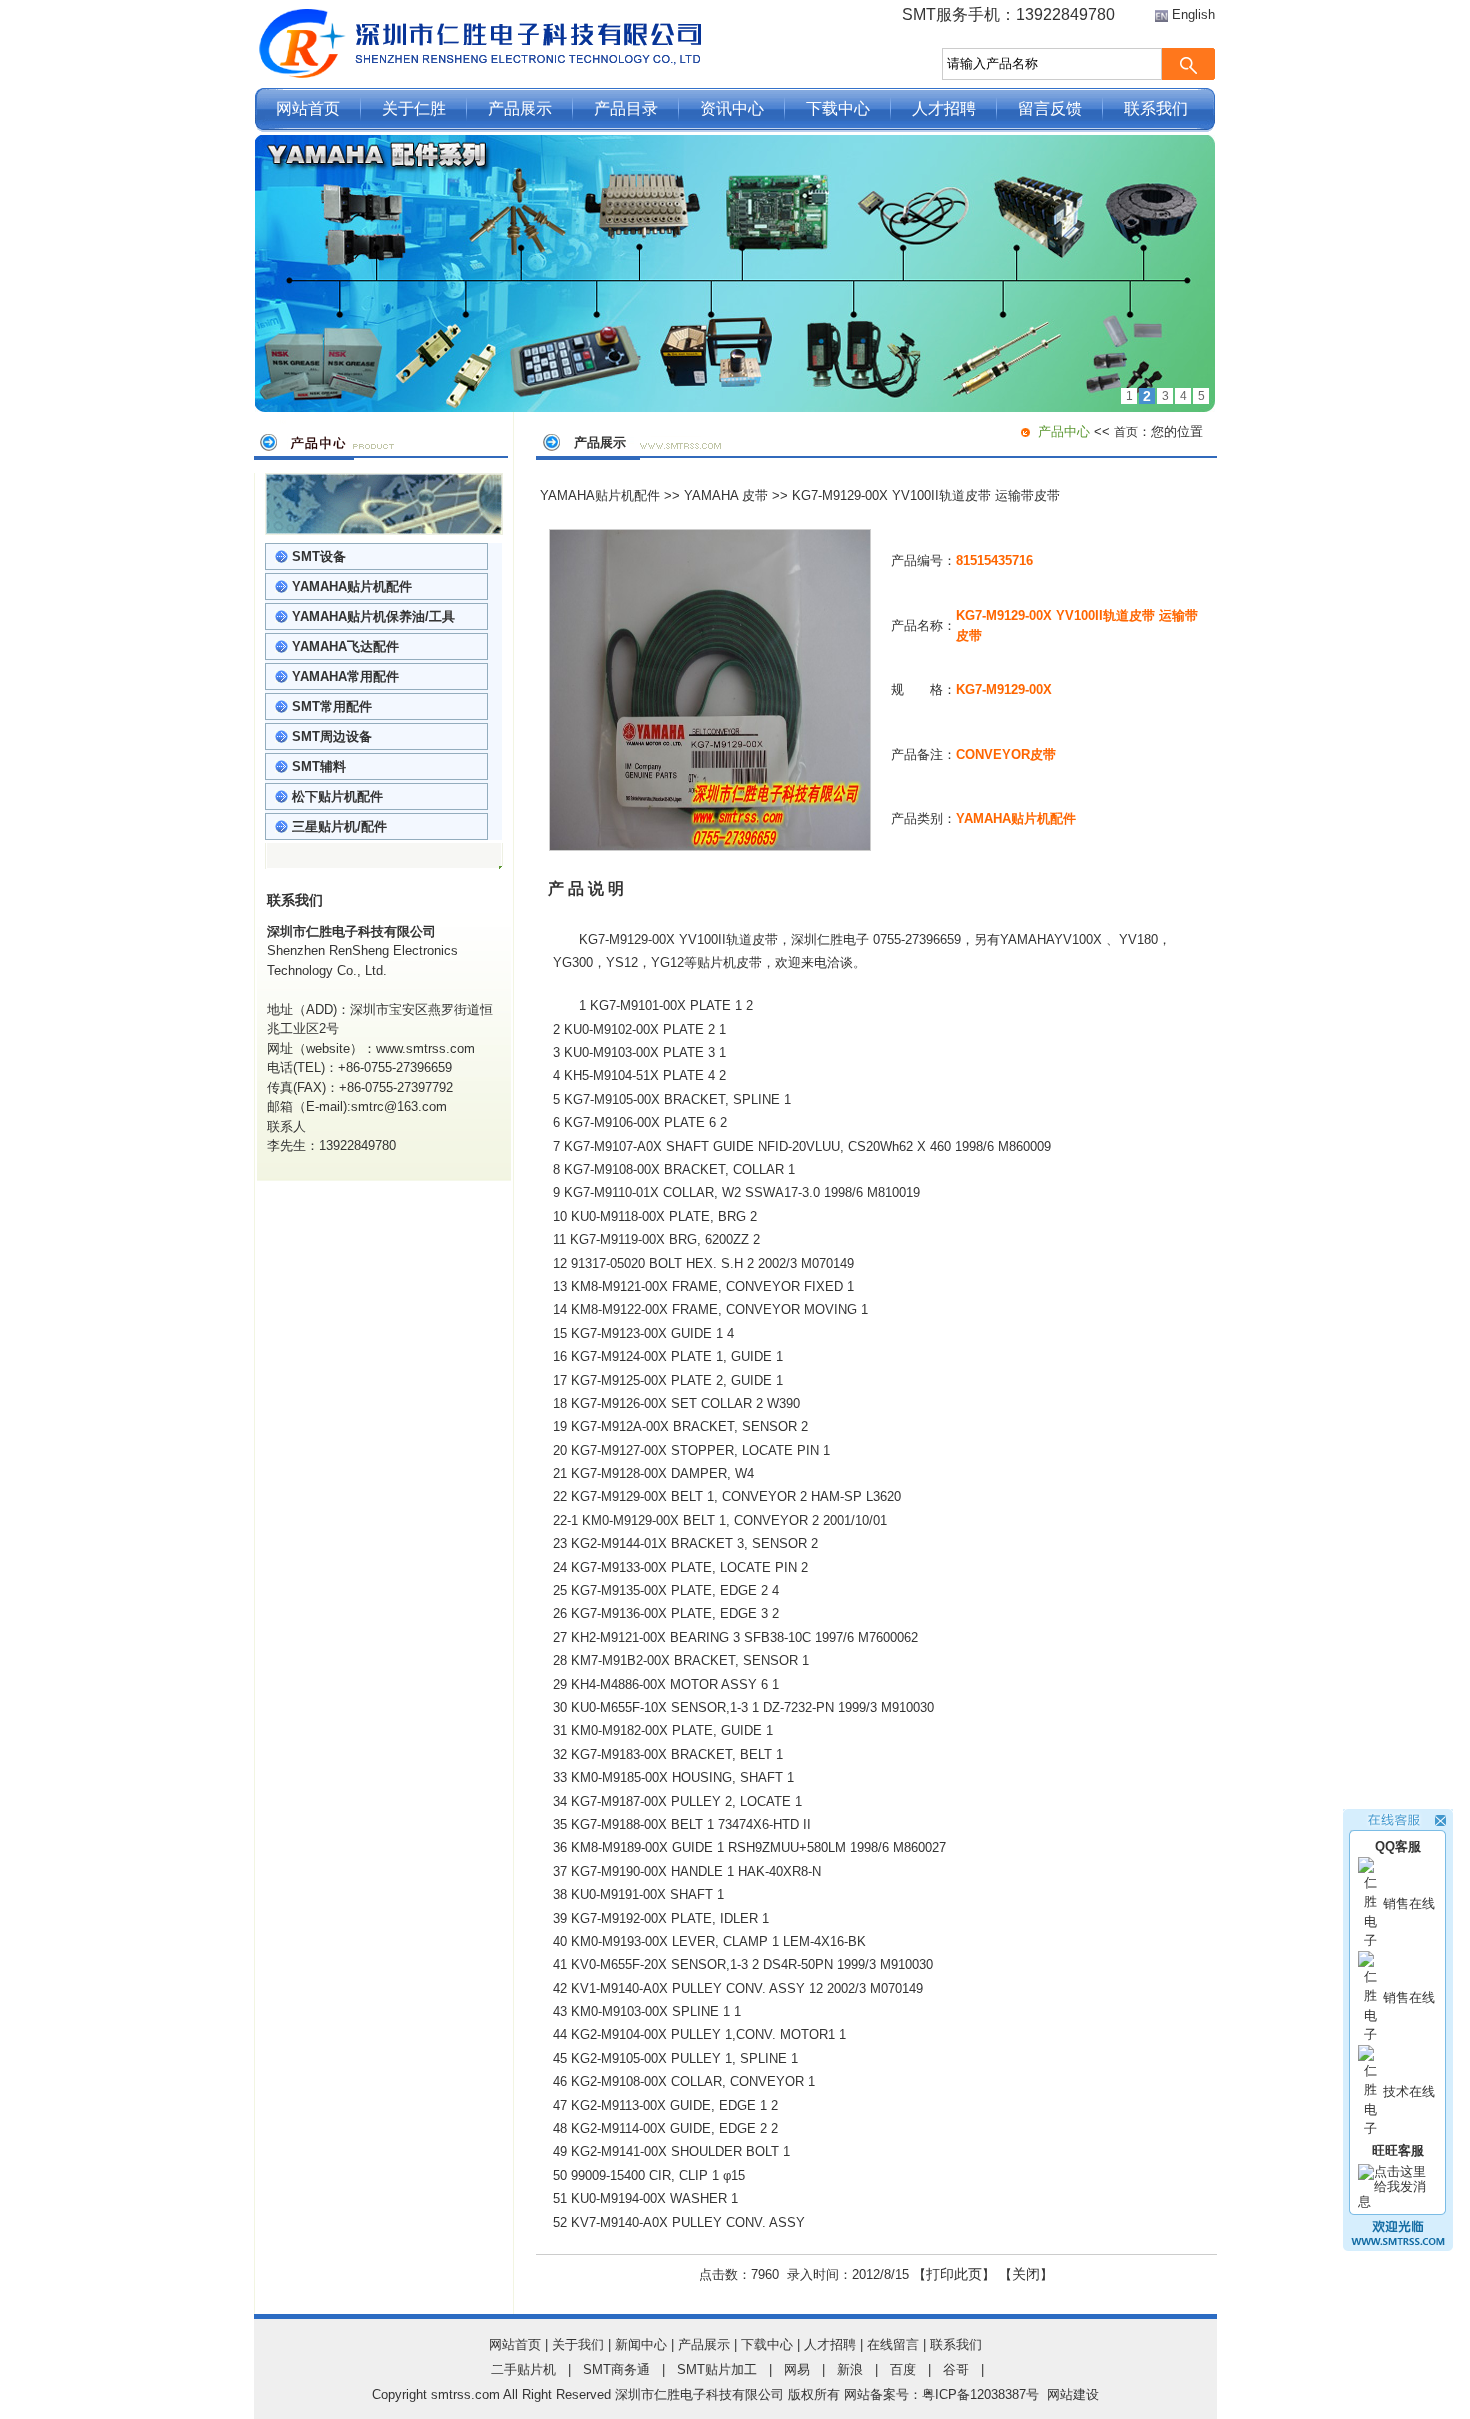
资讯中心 (732, 108)
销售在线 (1409, 1903)
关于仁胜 (414, 108)
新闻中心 (641, 2344)
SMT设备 (319, 556)
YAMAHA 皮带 (726, 495)
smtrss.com (465, 2394)
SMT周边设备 (332, 736)
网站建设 (1073, 2394)
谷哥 (956, 2369)
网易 (797, 2369)
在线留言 (893, 2344)
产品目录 (626, 108)
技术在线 (1409, 2091)
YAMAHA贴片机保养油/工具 (373, 616)
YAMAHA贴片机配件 (352, 586)
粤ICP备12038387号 (980, 2394)
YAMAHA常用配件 (345, 676)
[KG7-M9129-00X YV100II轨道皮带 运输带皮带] (710, 846)
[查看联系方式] (1398, 2246)
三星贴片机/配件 (339, 826)
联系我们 (1156, 108)
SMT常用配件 (332, 706)
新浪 (850, 2369)
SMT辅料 (319, 766)
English (1193, 14)
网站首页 (308, 108)
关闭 (1026, 2274)
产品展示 (520, 108)
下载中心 (838, 108)
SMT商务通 (616, 2369)
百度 (903, 2369)
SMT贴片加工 (717, 2369)
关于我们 (578, 2344)
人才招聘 (944, 108)
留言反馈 (1050, 108)
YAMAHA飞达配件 (345, 646)
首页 (1126, 432)
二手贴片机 (523, 2369)
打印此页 (954, 2274)
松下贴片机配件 (337, 796)
